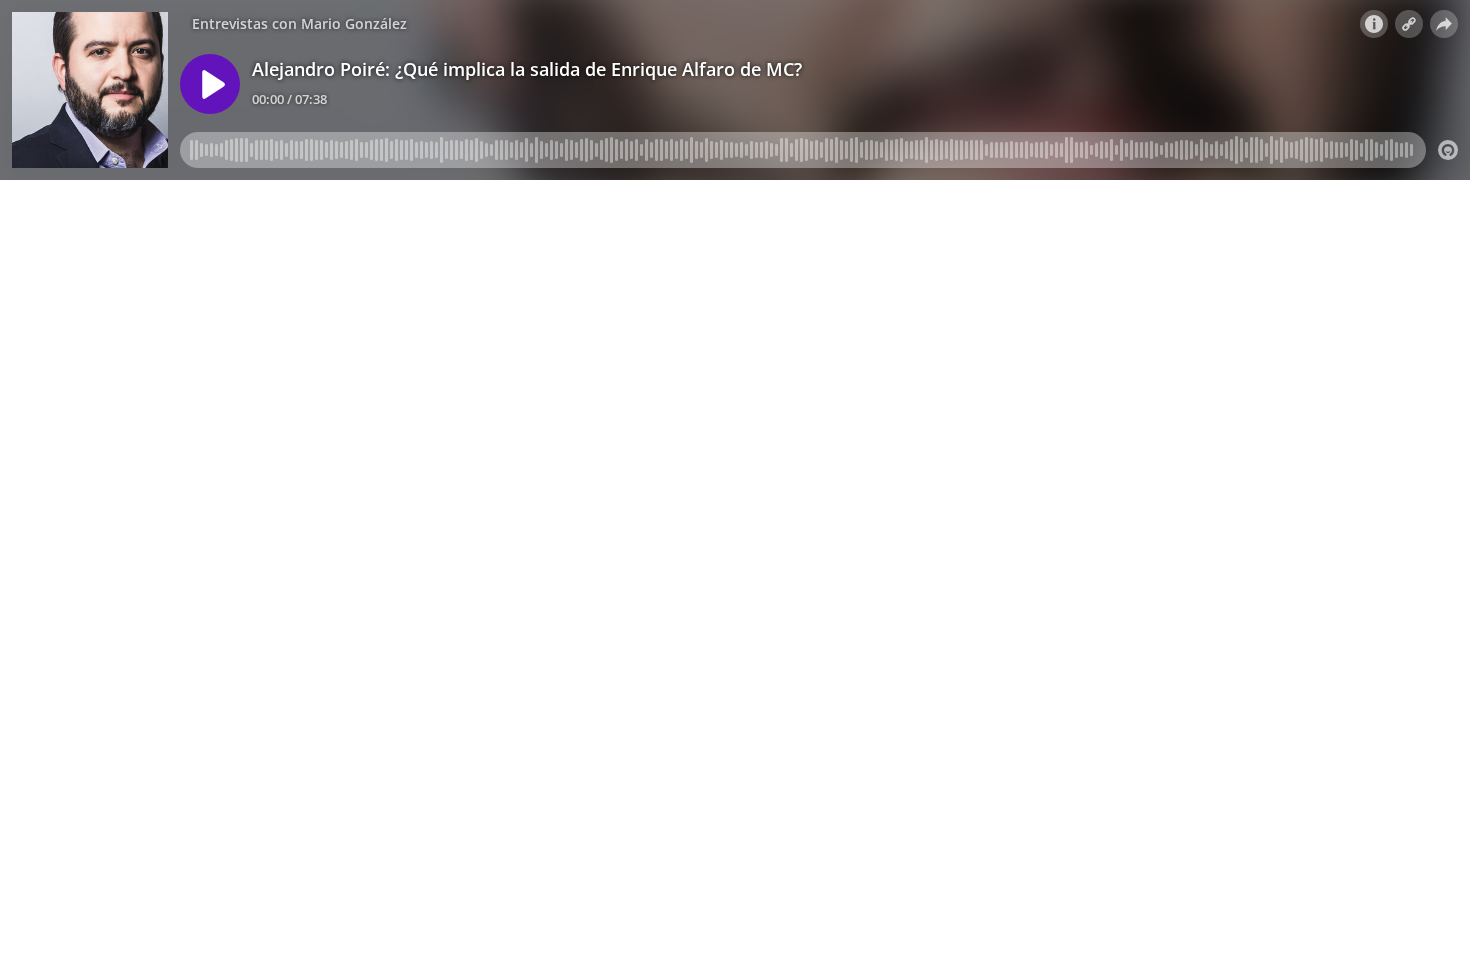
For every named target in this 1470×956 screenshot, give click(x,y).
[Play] (210, 84)
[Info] (1374, 24)
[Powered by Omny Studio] (1448, 150)
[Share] (1444, 24)
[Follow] (1409, 24)
